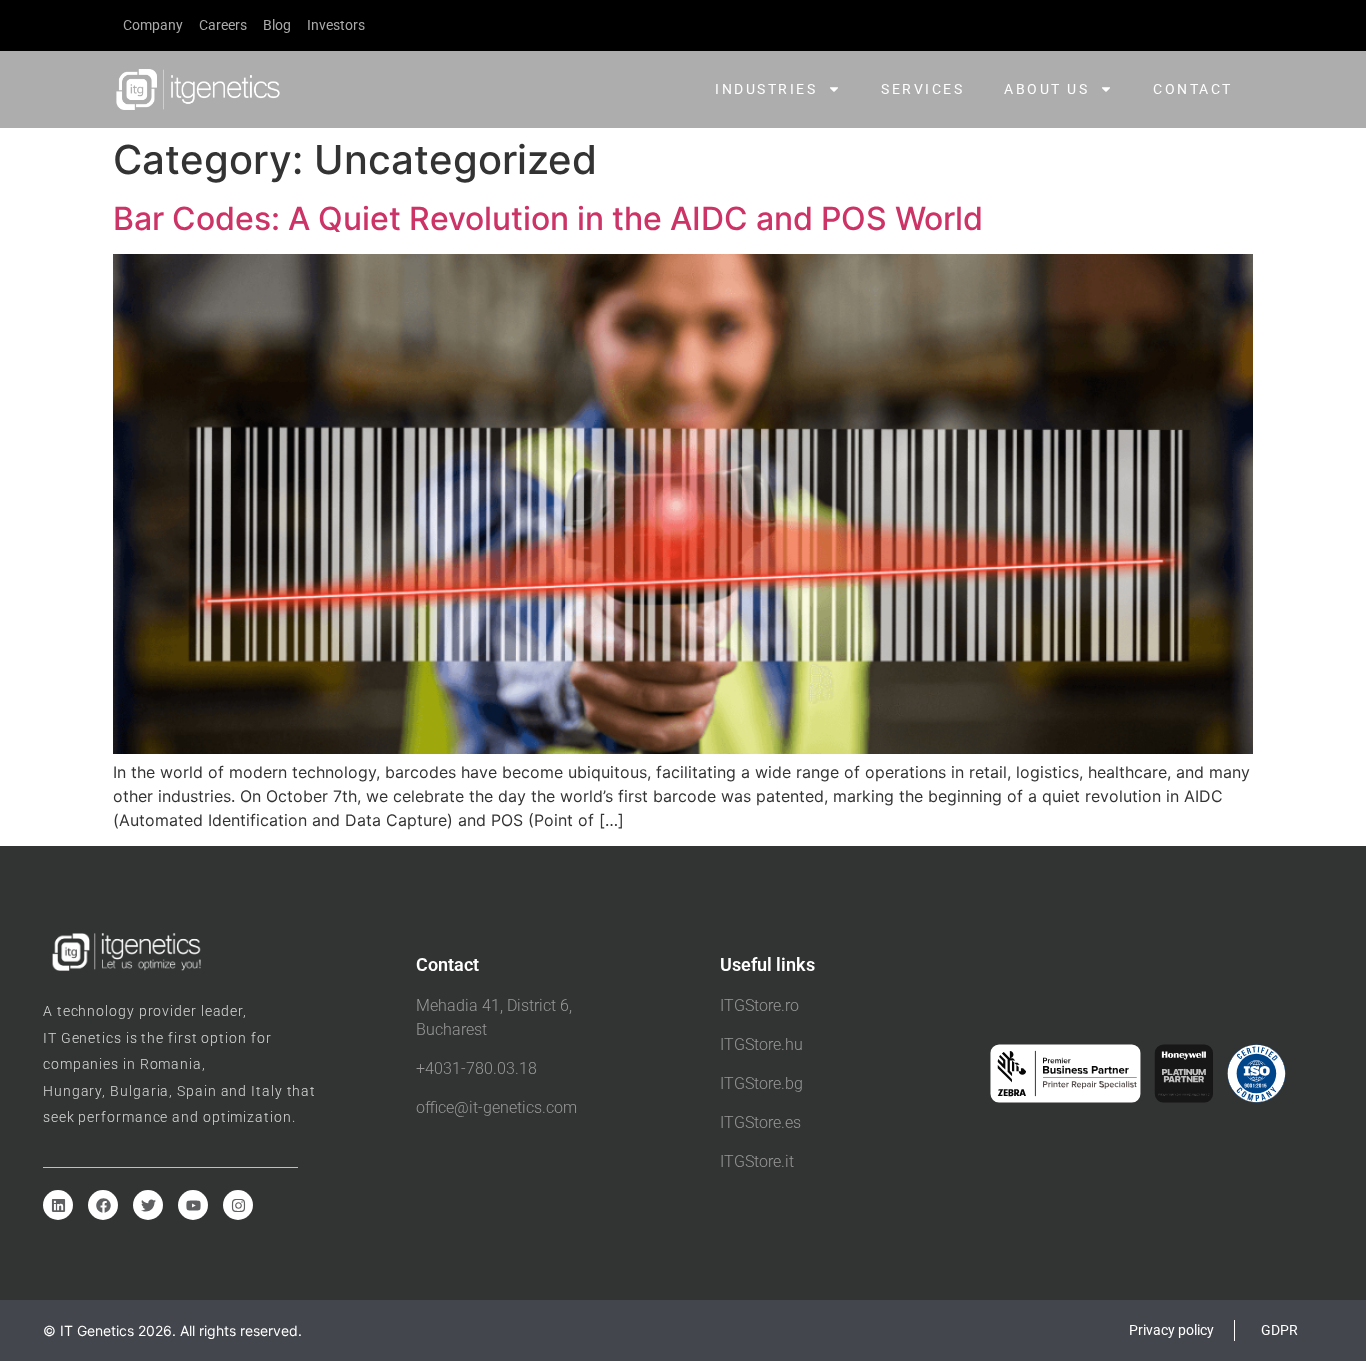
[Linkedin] (58, 1205)
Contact (1193, 89)
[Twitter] (148, 1205)
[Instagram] (238, 1205)
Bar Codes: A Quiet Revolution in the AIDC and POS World (548, 218)
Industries (766, 89)
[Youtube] (193, 1205)
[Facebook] (103, 1205)
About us (1046, 89)
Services (922, 89)
